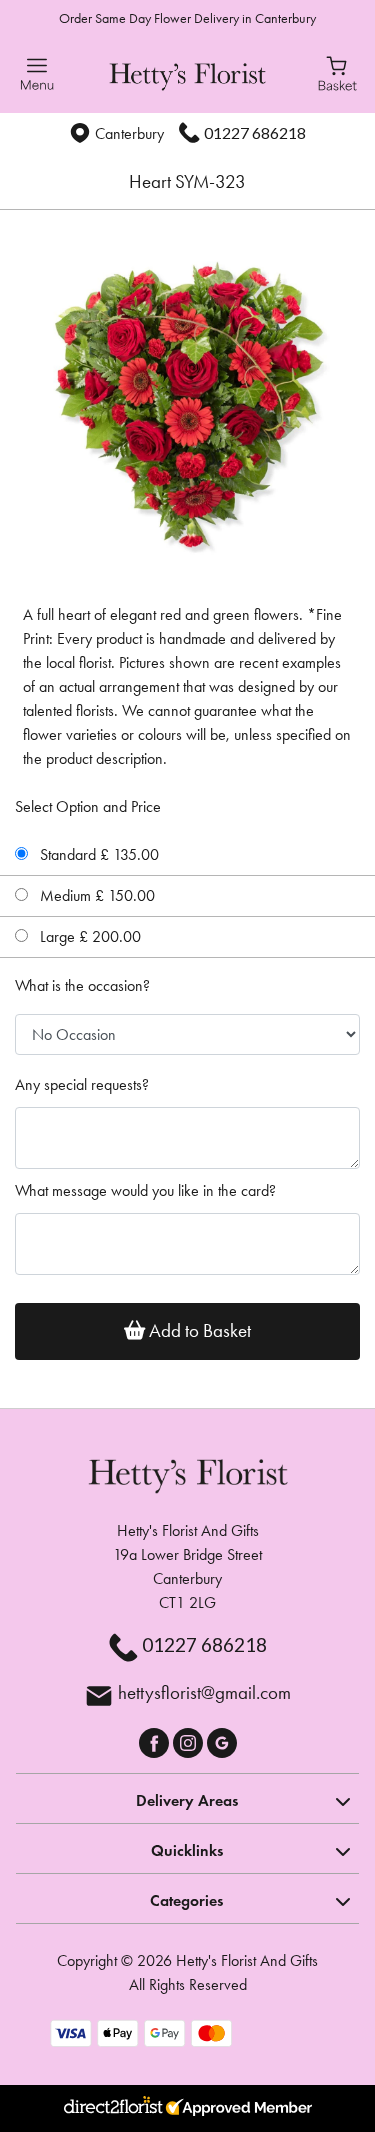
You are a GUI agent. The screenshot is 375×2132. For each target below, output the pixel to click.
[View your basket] (337, 72)
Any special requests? (82, 1084)
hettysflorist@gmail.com (204, 1692)
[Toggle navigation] (37, 74)
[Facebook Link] (156, 1740)
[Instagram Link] (190, 1740)
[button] (187, 1798)
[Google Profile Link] (222, 1740)
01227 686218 (255, 132)
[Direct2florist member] (187, 2108)
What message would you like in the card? (145, 1190)
